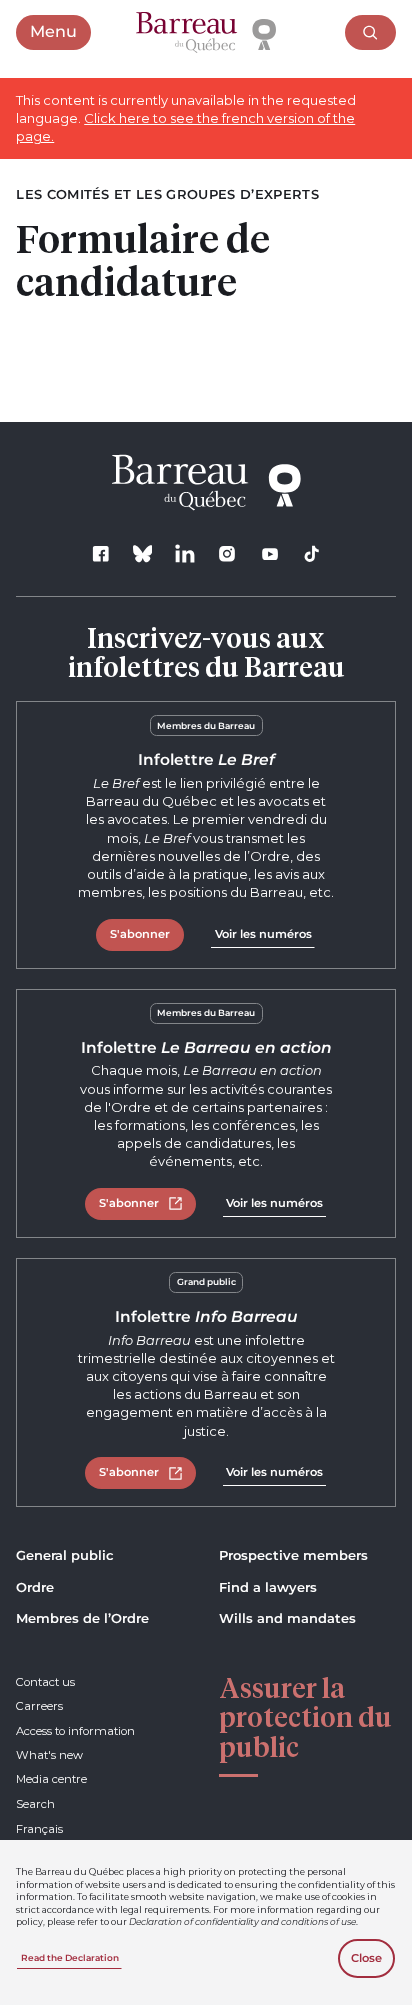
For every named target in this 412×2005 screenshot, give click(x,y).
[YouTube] (269, 553)
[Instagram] (227, 553)
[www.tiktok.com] (311, 553)
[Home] (206, 33)
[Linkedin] (185, 553)
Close (366, 1958)
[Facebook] (100, 553)
